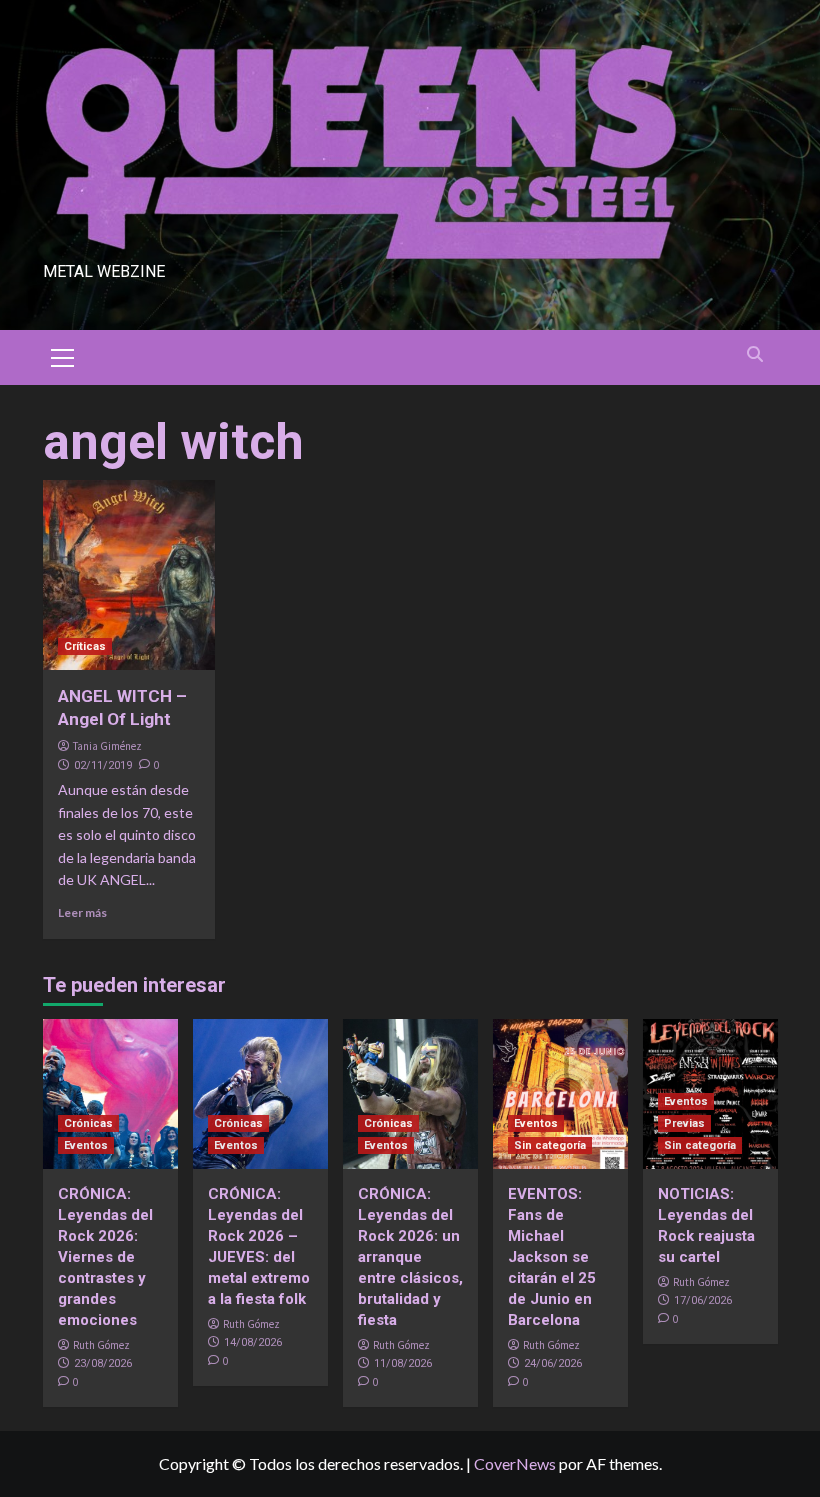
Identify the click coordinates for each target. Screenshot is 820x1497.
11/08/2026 (403, 1363)
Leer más (82, 912)
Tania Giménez (107, 746)
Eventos (86, 1145)
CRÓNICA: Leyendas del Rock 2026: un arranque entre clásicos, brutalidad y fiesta (410, 1257)
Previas (684, 1123)
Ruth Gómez (101, 1345)
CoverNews (515, 1463)
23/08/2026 (103, 1363)
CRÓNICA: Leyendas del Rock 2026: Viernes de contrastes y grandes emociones (105, 1257)
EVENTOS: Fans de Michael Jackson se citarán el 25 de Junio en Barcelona (552, 1257)
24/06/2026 (553, 1363)
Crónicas (88, 1123)
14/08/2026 (253, 1342)
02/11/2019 (103, 765)
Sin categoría (550, 1145)
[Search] (755, 354)
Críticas (85, 646)
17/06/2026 (703, 1300)
